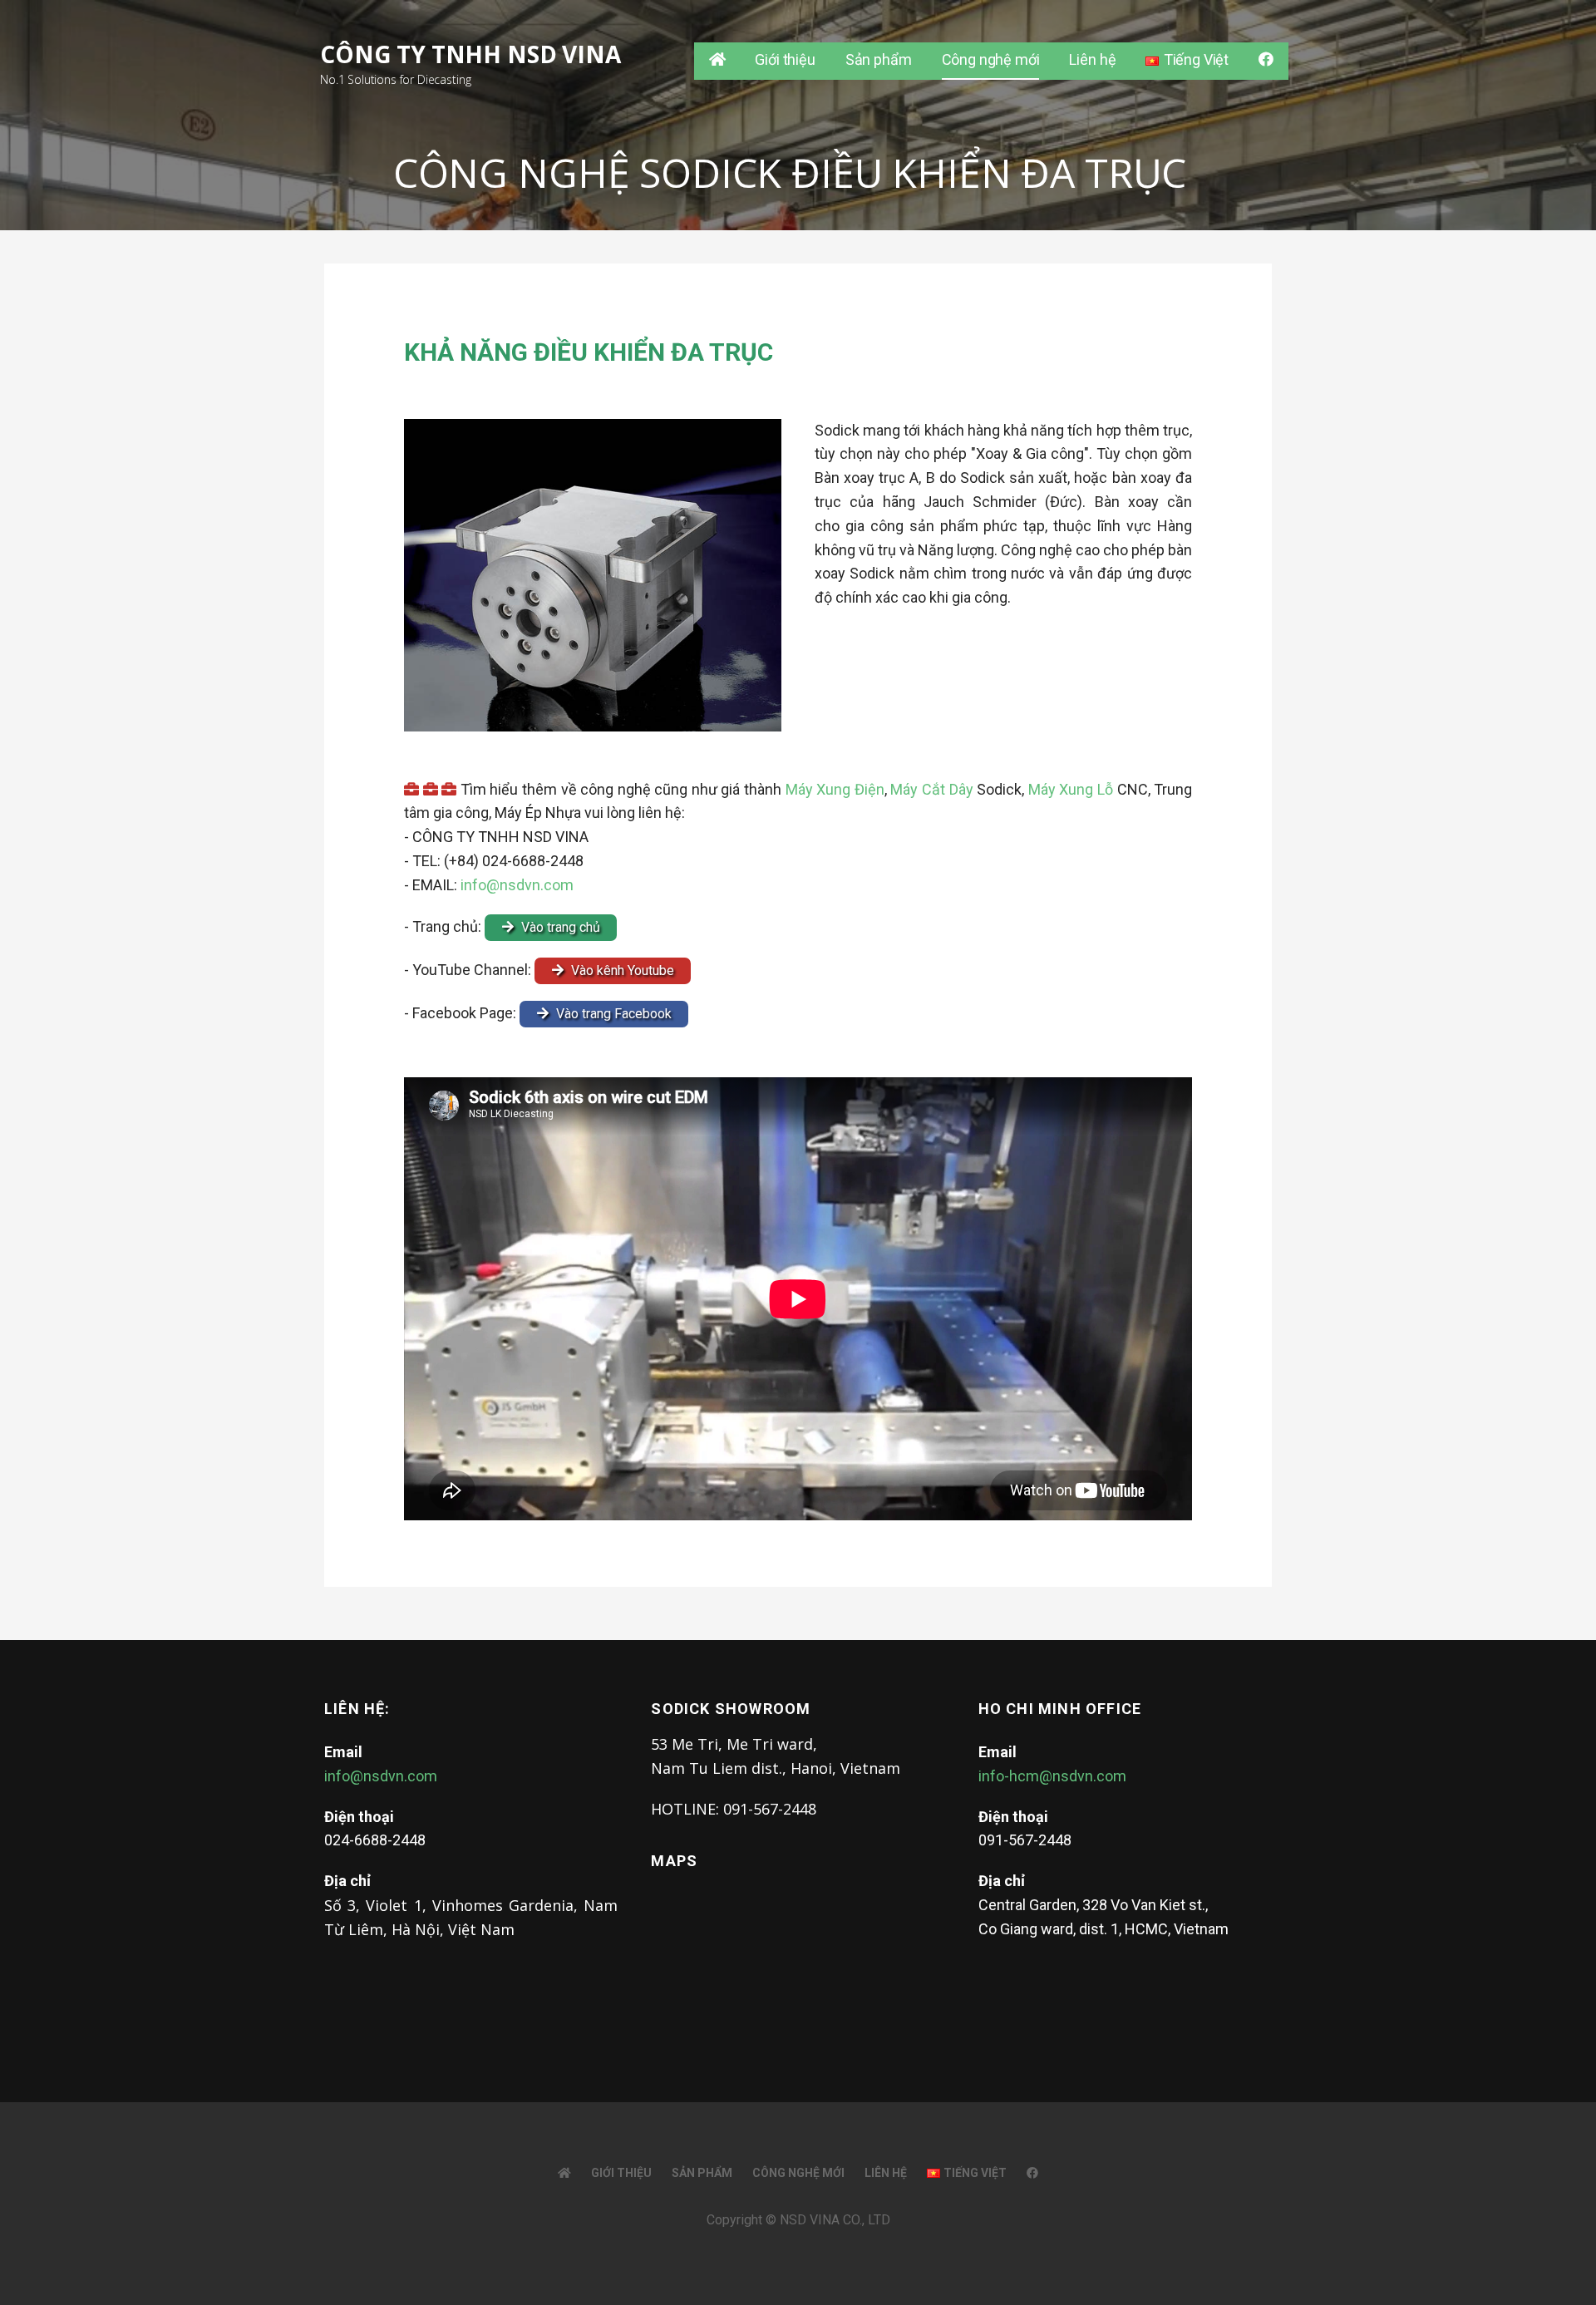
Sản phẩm (879, 59)
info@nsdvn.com (517, 885)
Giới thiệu (785, 59)
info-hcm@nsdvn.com (1052, 1776)
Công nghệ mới (991, 59)
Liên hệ (1092, 59)
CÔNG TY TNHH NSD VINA (470, 54)
